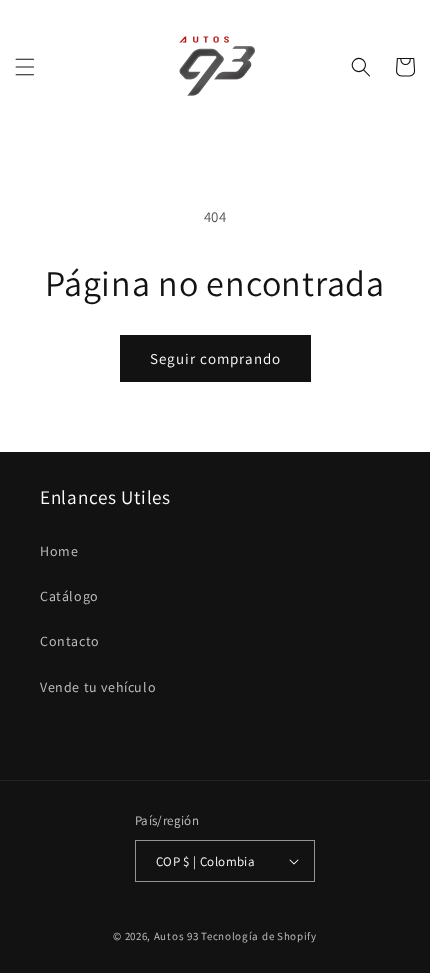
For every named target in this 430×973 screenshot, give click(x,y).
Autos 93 (176, 936)
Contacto (70, 641)
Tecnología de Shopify (259, 936)
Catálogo (69, 596)
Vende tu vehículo (98, 687)
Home (59, 551)
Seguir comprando (215, 358)
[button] (25, 67)
